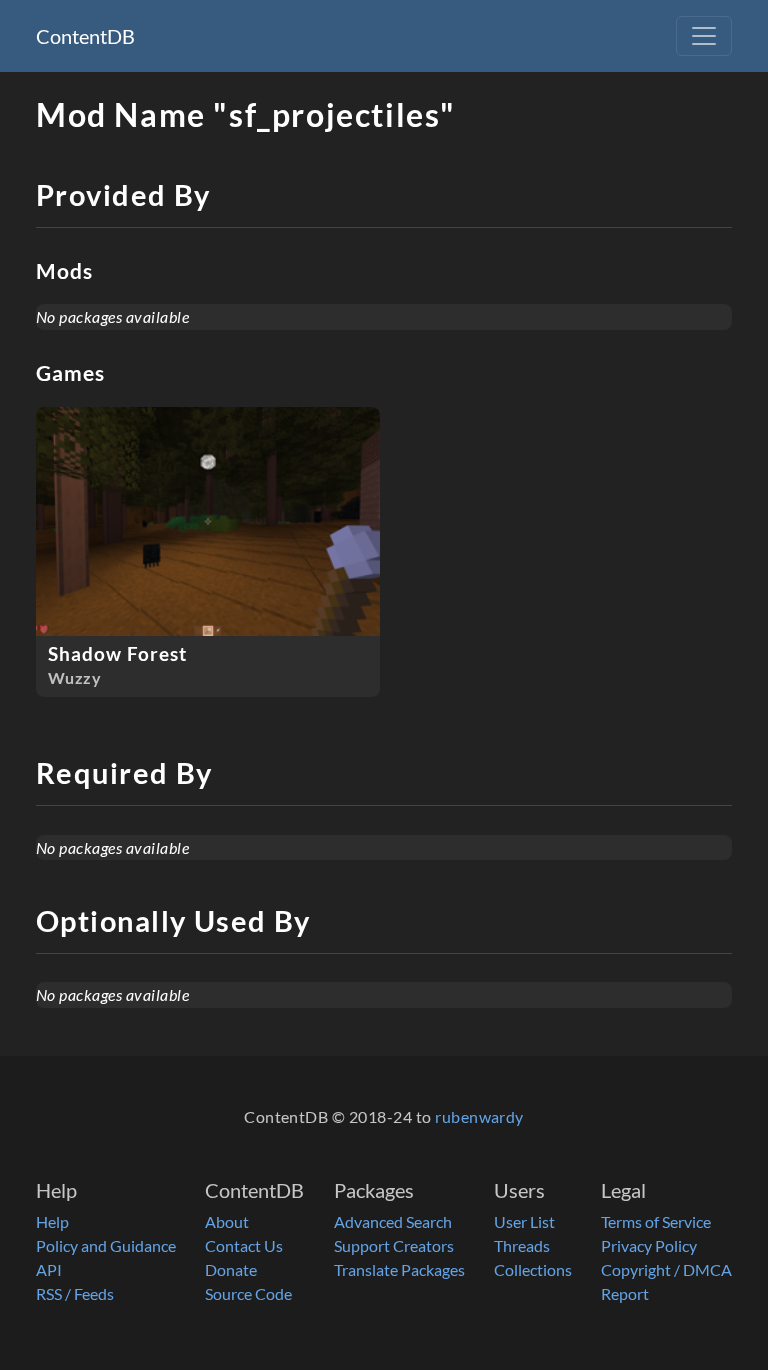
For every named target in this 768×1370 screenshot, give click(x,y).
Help (52, 1221)
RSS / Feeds (75, 1293)
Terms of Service (656, 1221)
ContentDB (85, 36)
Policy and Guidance (106, 1245)
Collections (533, 1269)
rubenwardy (479, 1116)
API (49, 1269)
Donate (231, 1269)
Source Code (248, 1293)
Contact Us (244, 1245)
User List (524, 1221)
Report (625, 1293)
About (227, 1221)
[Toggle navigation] (704, 36)
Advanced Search (393, 1221)
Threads (522, 1245)
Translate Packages (399, 1269)
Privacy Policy (649, 1245)
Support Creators (394, 1245)
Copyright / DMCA (666, 1269)
